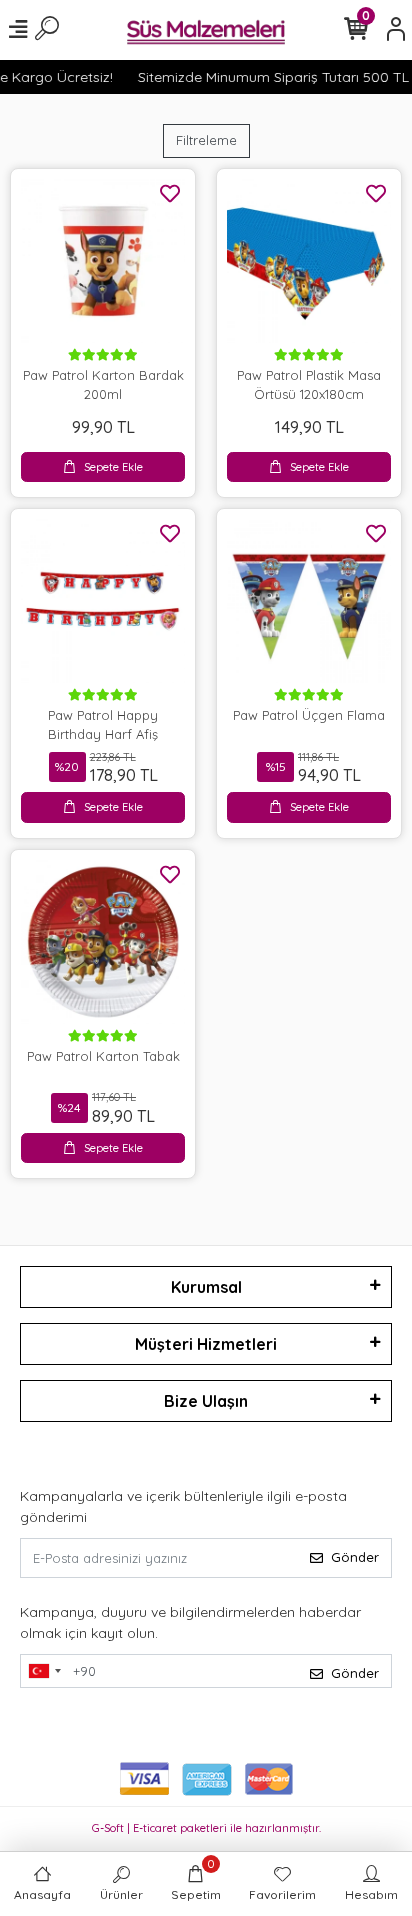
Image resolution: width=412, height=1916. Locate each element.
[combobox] (44, 1671)
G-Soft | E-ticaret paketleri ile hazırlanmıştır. (206, 1828)
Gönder (355, 1557)
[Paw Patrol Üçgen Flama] (309, 601)
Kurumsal (206, 1287)
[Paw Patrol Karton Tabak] (103, 942)
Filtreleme (206, 140)
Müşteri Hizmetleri (206, 1344)
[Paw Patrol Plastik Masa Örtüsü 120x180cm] (309, 261)
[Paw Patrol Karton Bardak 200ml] (103, 261)
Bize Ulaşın (206, 1401)
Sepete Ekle (113, 467)
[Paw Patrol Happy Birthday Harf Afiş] (103, 601)
